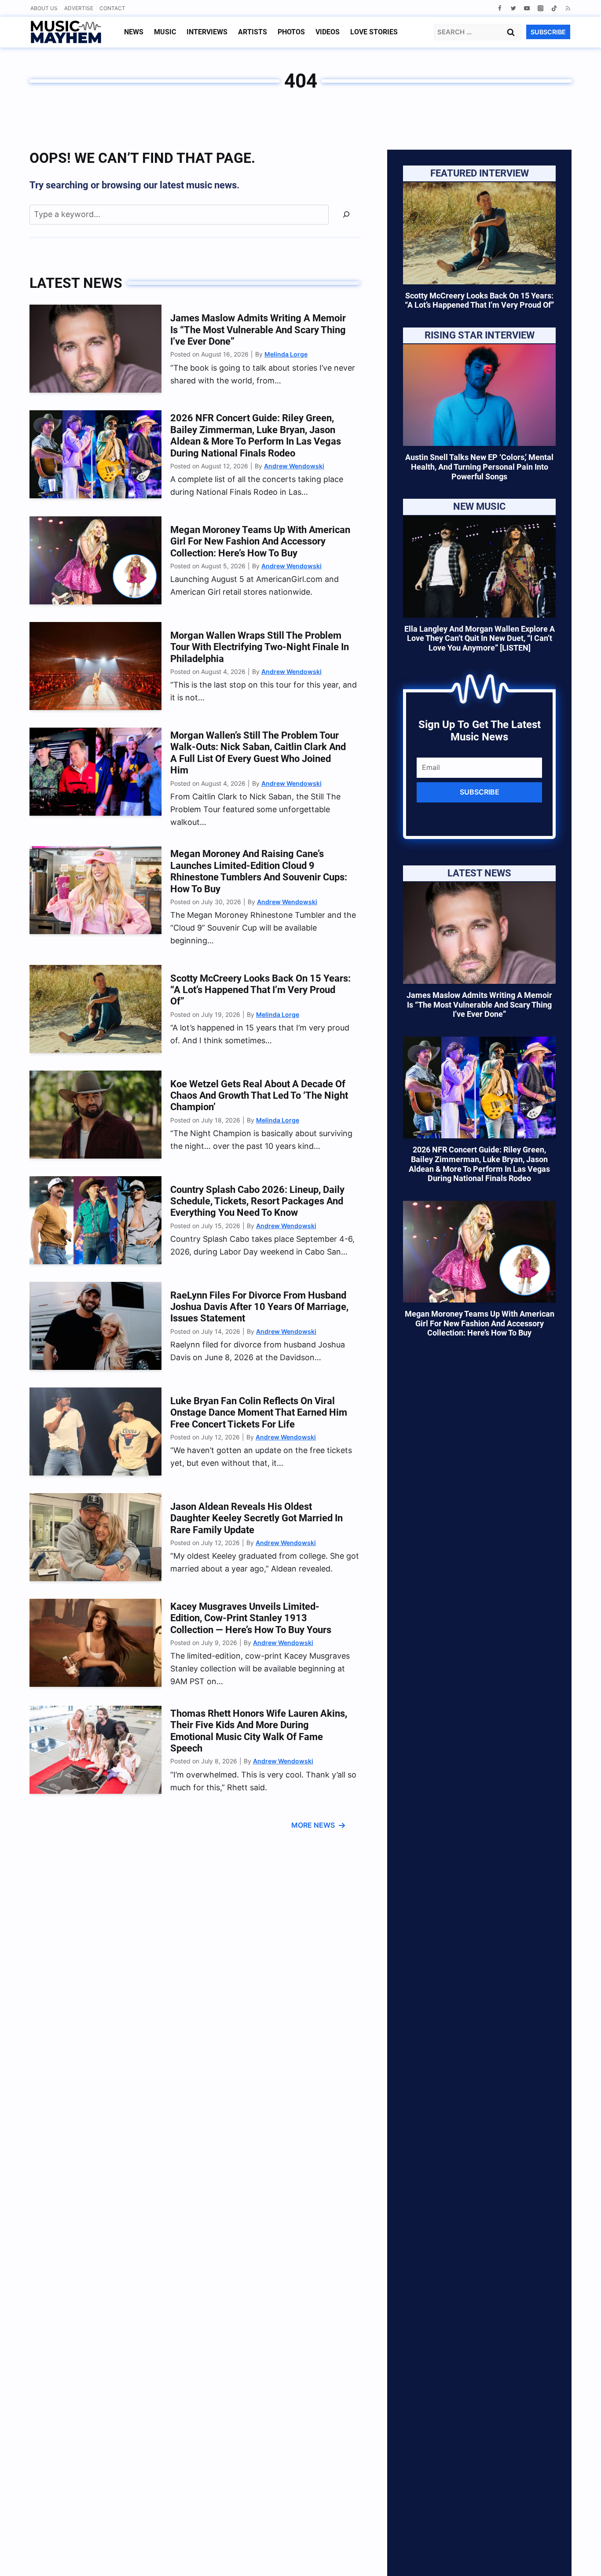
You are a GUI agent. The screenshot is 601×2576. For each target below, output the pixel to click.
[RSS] (568, 8)
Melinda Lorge (286, 354)
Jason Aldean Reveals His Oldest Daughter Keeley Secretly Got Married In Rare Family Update (257, 1518)
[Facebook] (500, 8)
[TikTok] (554, 8)
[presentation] (95, 349)
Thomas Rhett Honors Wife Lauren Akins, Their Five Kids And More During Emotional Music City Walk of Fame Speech (259, 1731)
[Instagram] (541, 8)
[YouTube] (527, 8)
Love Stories (374, 32)
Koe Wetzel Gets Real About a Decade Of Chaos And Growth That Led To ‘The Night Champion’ (259, 1096)
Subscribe (480, 792)
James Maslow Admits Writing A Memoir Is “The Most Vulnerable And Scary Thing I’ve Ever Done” (258, 330)
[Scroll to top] (579, 2559)
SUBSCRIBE (548, 32)
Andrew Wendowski (294, 466)
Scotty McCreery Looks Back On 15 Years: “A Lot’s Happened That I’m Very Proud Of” (260, 990)
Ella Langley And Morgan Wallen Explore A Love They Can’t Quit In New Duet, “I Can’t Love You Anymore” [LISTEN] (480, 638)
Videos (328, 32)
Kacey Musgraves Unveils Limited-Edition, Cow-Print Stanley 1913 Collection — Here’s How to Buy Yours (251, 1618)
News (134, 32)
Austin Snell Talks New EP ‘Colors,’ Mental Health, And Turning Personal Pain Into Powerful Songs (479, 467)
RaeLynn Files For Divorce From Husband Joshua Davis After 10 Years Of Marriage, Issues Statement (259, 1307)
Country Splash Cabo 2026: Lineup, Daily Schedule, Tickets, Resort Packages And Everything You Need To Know (257, 1201)
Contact (112, 8)
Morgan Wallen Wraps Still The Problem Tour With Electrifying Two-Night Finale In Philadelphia (260, 647)
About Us (44, 8)
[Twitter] (513, 8)
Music (165, 32)
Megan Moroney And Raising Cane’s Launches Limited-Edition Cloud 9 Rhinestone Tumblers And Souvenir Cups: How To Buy (259, 871)
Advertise (79, 8)
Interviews (207, 32)
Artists (253, 32)
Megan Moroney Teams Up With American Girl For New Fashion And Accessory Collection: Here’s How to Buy (260, 541)
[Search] (346, 215)
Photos (291, 32)
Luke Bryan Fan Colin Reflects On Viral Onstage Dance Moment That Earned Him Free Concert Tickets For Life (259, 1413)
